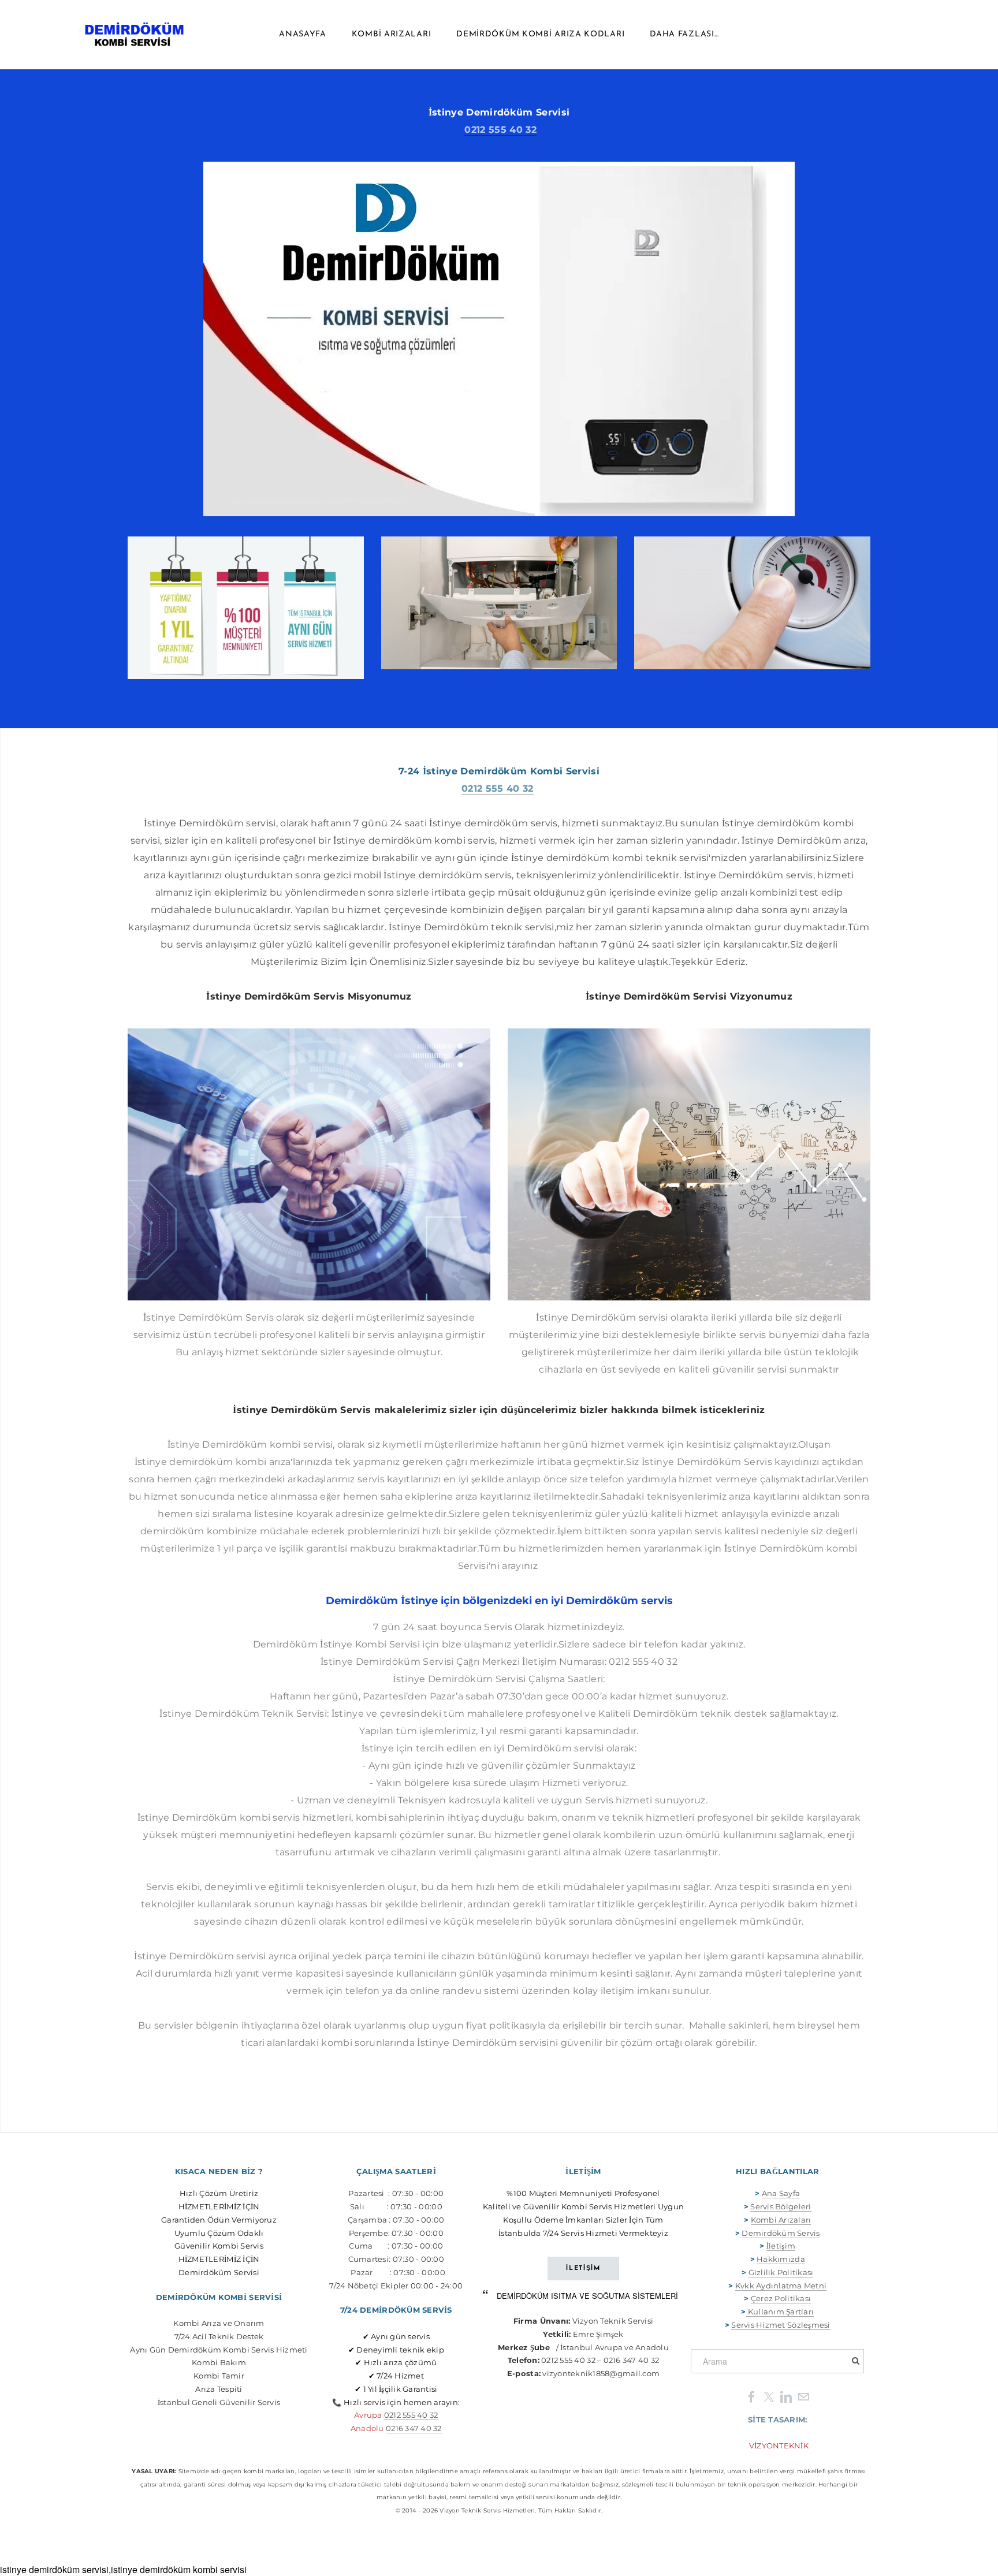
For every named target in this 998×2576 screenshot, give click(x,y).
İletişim (781, 2246)
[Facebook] (751, 2396)
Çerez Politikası (781, 2298)
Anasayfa (303, 34)
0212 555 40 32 (500, 130)
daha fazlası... (684, 34)
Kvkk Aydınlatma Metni (781, 2286)
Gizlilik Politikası (781, 2272)
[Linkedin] (786, 2396)
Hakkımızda (781, 2259)
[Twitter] (769, 2396)
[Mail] (803, 2396)
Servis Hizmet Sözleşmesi (781, 2325)
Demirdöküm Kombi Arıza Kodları (540, 34)
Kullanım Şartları (780, 2312)
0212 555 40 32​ (411, 2415)
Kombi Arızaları (392, 34)
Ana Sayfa (781, 2193)
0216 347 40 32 (414, 2428)
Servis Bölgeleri (781, 2206)
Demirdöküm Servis (781, 2233)
